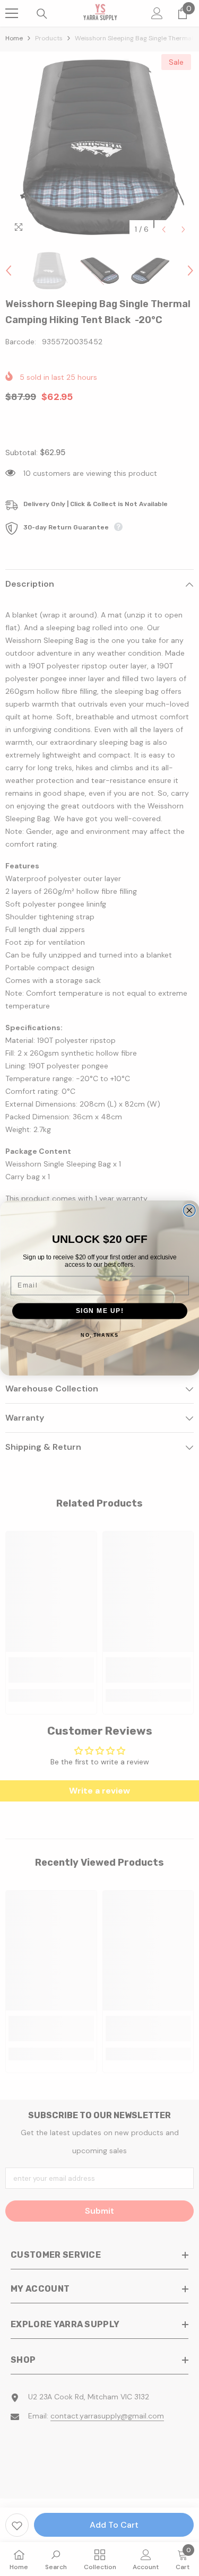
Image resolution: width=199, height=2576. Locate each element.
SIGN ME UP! (99, 1311)
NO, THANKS (99, 1335)
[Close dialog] (189, 1211)
